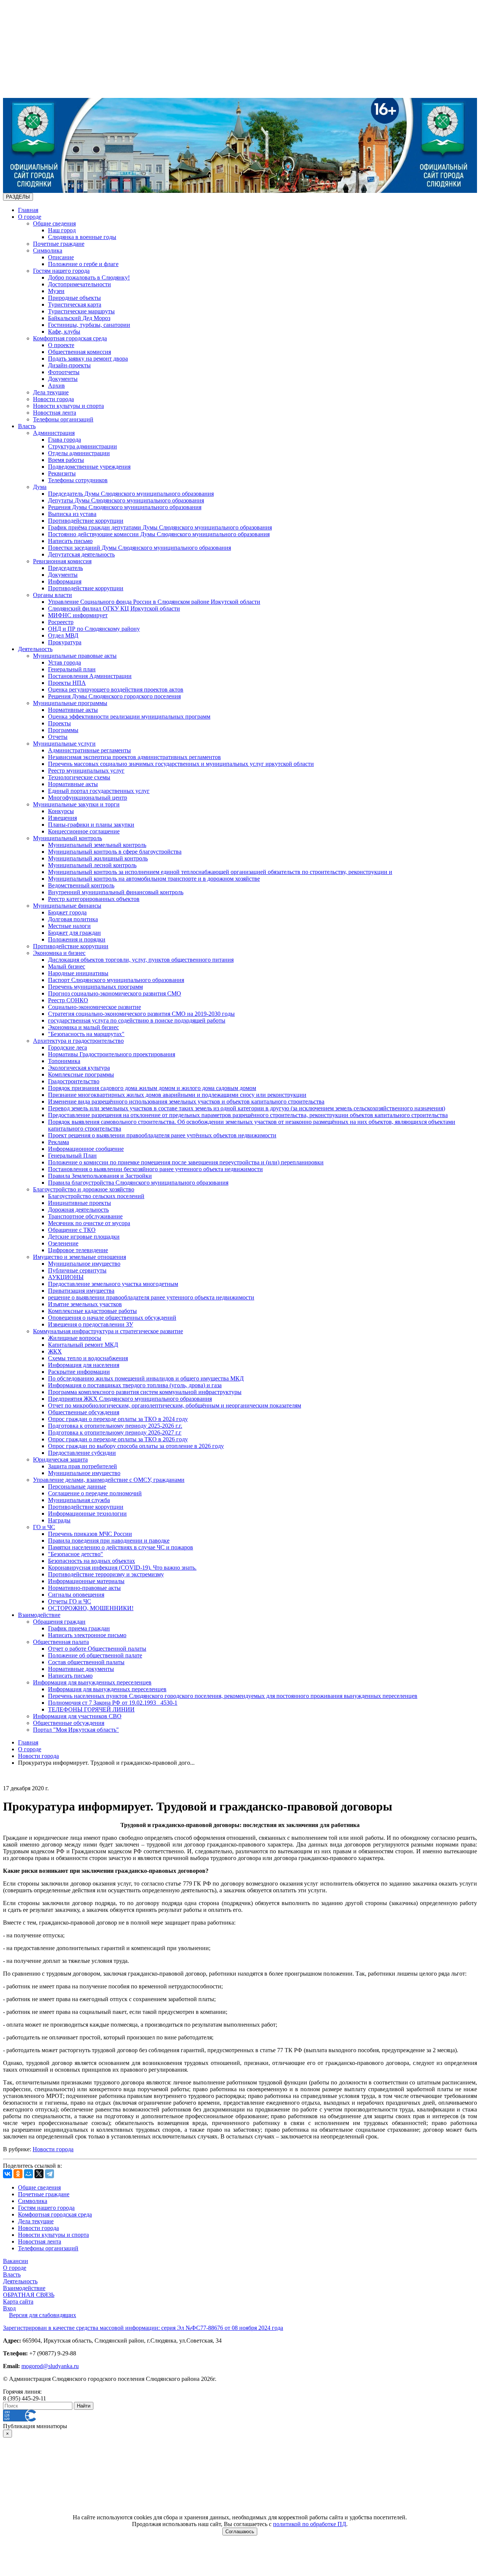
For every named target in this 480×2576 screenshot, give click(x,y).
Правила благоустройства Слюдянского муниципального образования (138, 1183)
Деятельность (35, 649)
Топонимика (64, 1061)
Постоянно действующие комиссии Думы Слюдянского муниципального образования (159, 534)
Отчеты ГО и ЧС (70, 1601)
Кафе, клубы (64, 332)
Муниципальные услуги (64, 744)
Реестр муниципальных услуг (86, 771)
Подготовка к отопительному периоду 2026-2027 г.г (115, 1432)
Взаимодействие (39, 1615)
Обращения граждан (59, 1622)
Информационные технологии (87, 1514)
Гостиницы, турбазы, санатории (89, 325)
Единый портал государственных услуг (99, 791)
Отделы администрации (79, 453)
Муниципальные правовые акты (75, 656)
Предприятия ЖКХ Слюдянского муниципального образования (130, 1399)
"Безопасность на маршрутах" (86, 1034)
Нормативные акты (73, 710)
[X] (39, 2174)
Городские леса (67, 1047)
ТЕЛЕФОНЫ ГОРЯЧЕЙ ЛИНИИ (91, 1709)
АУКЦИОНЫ (66, 1277)
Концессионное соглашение (84, 831)
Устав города (64, 662)
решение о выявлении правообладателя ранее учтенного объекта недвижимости (151, 1297)
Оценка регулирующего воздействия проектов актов (116, 689)
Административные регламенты (89, 750)
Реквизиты (62, 473)
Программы (63, 730)
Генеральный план (72, 669)
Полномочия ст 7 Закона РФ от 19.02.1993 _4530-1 (113, 1703)
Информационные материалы (86, 1581)
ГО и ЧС (44, 1527)
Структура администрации (82, 446)
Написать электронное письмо (87, 1635)
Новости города (53, 399)
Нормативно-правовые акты (84, 1588)
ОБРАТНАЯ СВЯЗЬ (29, 2295)
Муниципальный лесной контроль (92, 865)
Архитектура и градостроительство (78, 1041)
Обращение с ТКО (72, 1230)
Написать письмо (70, 541)
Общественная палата (61, 1642)
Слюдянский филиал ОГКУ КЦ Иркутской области (114, 608)
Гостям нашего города (61, 271)
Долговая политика (73, 919)
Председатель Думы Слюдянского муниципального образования (131, 494)
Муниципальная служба (79, 1500)
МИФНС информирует (78, 615)
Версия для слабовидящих (43, 2315)
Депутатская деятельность (81, 554)
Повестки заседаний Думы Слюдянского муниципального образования (139, 548)
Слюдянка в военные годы (82, 237)
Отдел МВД (63, 635)
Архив (56, 386)
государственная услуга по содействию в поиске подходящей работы (137, 1020)
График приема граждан (79, 1628)
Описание (61, 257)
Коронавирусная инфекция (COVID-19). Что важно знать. (122, 1568)
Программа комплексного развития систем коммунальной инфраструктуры (145, 1392)
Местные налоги (69, 926)
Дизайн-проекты (69, 365)
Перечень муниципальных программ (95, 987)
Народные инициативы (78, 973)
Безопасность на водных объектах (91, 1561)
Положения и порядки (77, 939)
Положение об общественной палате (95, 1655)
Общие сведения (54, 223)
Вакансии (16, 2261)
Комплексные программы (81, 1074)
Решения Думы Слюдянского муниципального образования (125, 507)
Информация (65, 581)
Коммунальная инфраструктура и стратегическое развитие (108, 1331)
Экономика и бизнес (59, 953)
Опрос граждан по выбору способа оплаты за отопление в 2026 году (136, 1446)
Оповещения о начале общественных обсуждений (112, 1318)
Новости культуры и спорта (68, 406)
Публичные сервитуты (77, 1270)
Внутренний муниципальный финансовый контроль (116, 892)
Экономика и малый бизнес (83, 1027)
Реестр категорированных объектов (94, 899)
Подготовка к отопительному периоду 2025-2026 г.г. (115, 1426)
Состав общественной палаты (86, 1662)
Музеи (56, 291)
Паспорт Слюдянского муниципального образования (116, 980)
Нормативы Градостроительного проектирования (112, 1054)
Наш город (62, 230)
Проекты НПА (67, 683)
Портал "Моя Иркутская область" (76, 1730)
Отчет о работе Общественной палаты (97, 1649)
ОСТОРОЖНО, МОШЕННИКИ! (91, 1608)
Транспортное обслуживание (85, 1216)
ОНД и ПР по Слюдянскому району (94, 629)
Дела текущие (51, 392)
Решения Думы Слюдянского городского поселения (114, 696)
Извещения (62, 818)
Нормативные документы (81, 1669)
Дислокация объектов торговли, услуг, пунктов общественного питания (141, 960)
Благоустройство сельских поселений (96, 1196)
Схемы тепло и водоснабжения (88, 1358)
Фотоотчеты (64, 372)
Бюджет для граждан (74, 933)
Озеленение (63, 1243)
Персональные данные (77, 1487)
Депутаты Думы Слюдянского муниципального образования (126, 500)
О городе (30, 217)
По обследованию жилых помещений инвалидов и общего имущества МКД (146, 1378)
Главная (28, 210)
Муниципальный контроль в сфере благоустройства (115, 852)
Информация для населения (84, 1365)
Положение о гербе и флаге (83, 264)
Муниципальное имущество (84, 1264)
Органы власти (52, 595)
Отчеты (58, 737)
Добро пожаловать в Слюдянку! (89, 277)
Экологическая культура (79, 1068)
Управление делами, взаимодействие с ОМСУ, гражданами (109, 1480)
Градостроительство (74, 1081)
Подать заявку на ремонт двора (88, 359)
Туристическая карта (75, 305)
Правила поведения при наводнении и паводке (109, 1541)
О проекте (61, 345)
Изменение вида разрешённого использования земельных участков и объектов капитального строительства (186, 1102)
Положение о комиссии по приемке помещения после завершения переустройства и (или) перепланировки (186, 1162)
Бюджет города (67, 912)
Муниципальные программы (70, 703)
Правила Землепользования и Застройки (100, 1176)
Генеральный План (72, 1156)
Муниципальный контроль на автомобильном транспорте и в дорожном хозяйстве (154, 879)
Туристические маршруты (81, 311)
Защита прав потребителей (82, 1466)
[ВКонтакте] (7, 2174)
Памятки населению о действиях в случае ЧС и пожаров (121, 1547)
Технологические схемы (79, 777)
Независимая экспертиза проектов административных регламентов (134, 757)
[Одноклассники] (18, 2174)
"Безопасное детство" (76, 1554)
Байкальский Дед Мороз (79, 318)
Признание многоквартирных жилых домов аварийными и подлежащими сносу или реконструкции (177, 1095)
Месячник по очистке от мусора (89, 1223)
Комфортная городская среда (70, 338)
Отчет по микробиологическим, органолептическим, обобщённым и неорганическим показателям (175, 1405)
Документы (63, 379)
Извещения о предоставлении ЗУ (91, 1324)
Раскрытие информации (79, 1372)
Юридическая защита (60, 1459)
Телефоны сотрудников (78, 480)
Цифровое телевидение (78, 1250)
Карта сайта (18, 2302)
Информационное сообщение (86, 1149)
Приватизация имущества (81, 1291)
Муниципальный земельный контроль (97, 845)
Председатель (65, 568)
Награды (59, 1520)
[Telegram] (49, 2174)
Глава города (64, 440)
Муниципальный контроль (67, 838)
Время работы (66, 460)
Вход (9, 2308)
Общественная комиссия (79, 352)
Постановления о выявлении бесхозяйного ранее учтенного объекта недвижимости (155, 1169)
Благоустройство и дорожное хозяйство (84, 1189)
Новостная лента (55, 413)
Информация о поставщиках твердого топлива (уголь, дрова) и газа (135, 1385)
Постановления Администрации (90, 676)
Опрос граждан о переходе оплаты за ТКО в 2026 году (118, 1439)
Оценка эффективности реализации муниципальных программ (129, 717)
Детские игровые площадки (84, 1237)
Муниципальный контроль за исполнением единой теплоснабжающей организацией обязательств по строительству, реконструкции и (220, 872)
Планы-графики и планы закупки (91, 825)
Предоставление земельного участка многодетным (113, 1284)
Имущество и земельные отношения (79, 1257)
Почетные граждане (59, 244)
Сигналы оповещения (76, 1595)
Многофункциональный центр (88, 798)
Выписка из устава (72, 514)
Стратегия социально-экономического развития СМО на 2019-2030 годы (141, 1014)
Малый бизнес (67, 966)
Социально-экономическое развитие (94, 1007)
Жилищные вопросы (75, 1338)
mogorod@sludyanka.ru (50, 2366)
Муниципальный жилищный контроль (98, 858)
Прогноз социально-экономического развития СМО (115, 993)
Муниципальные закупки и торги (76, 804)
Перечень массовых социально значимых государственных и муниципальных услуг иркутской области (181, 764)
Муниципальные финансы (67, 906)
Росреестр (61, 622)
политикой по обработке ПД (310, 2524)
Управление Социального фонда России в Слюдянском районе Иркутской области (154, 602)
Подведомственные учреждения (89, 467)
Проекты (59, 723)
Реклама (58, 1142)
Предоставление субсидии (82, 1453)
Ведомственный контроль (81, 885)
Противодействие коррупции (86, 521)
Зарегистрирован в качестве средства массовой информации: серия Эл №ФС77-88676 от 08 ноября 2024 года (143, 2328)
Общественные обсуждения (84, 1412)
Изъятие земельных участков (85, 1304)
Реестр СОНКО (68, 1000)
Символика (48, 250)
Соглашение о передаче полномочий (95, 1493)
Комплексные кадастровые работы (92, 1311)
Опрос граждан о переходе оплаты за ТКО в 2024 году (118, 1419)
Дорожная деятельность (78, 1210)
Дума (40, 487)
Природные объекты (74, 298)
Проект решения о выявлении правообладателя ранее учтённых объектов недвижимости (162, 1135)
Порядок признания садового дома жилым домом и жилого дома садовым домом (152, 1088)
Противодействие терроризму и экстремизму (106, 1574)
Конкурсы (61, 811)
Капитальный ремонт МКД (83, 1345)
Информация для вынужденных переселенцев (92, 1682)
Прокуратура (65, 642)
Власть (27, 426)
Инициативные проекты (79, 1203)
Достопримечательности (79, 284)
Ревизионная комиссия (62, 561)
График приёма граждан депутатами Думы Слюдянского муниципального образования (160, 527)
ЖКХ (55, 1351)
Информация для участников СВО (77, 1716)
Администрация (54, 433)
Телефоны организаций (63, 419)
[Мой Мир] (28, 2174)
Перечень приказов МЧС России (90, 1534)
